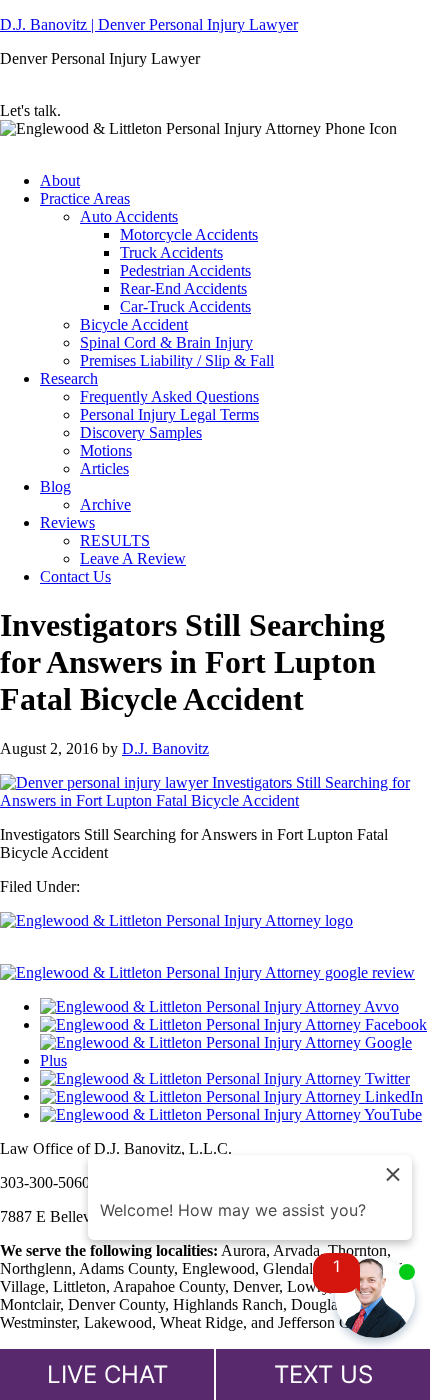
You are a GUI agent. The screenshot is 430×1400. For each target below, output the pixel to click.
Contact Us (75, 576)
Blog (55, 486)
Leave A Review (133, 558)
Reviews (67, 522)
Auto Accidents (129, 216)
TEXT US (323, 1374)
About (60, 180)
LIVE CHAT (107, 1374)
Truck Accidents (171, 252)
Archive (105, 504)
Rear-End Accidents (183, 288)
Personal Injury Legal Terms (169, 414)
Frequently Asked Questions (169, 396)
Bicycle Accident (134, 324)
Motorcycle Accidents (189, 234)
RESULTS (115, 540)
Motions (106, 450)
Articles (104, 468)
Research (69, 378)
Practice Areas (85, 198)
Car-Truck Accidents (185, 306)
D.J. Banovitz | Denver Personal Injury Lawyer (149, 24)
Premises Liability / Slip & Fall (177, 360)
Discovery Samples (141, 432)
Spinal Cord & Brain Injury (166, 342)
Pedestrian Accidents (185, 270)
